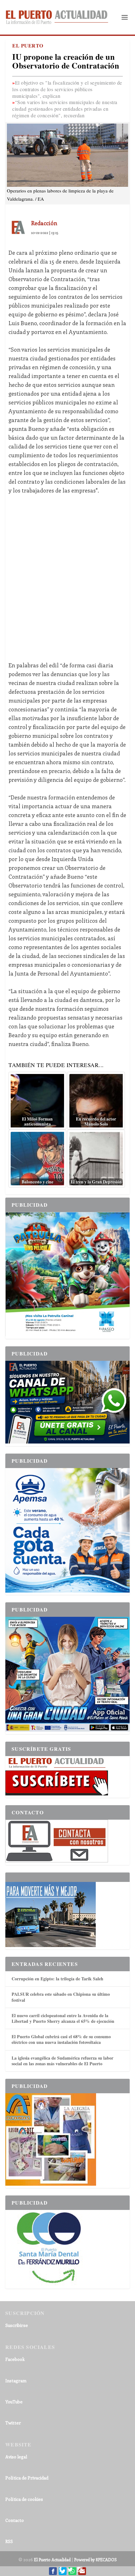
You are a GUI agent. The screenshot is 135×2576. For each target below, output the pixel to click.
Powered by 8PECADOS (95, 2559)
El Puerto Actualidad (52, 2559)
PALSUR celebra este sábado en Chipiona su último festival (61, 1997)
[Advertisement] (67, 573)
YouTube (14, 2402)
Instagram (16, 2381)
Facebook (15, 2359)
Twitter (13, 2423)
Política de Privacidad (27, 2478)
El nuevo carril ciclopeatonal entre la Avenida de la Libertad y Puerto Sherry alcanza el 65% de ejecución (63, 2018)
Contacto (15, 2520)
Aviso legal (16, 2457)
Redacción (44, 223)
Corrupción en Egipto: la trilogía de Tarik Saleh (57, 1979)
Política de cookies (24, 2499)
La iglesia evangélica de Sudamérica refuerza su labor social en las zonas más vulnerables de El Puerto (62, 2061)
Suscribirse (17, 2325)
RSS (9, 2541)
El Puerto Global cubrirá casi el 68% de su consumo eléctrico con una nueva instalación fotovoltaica (61, 2039)
